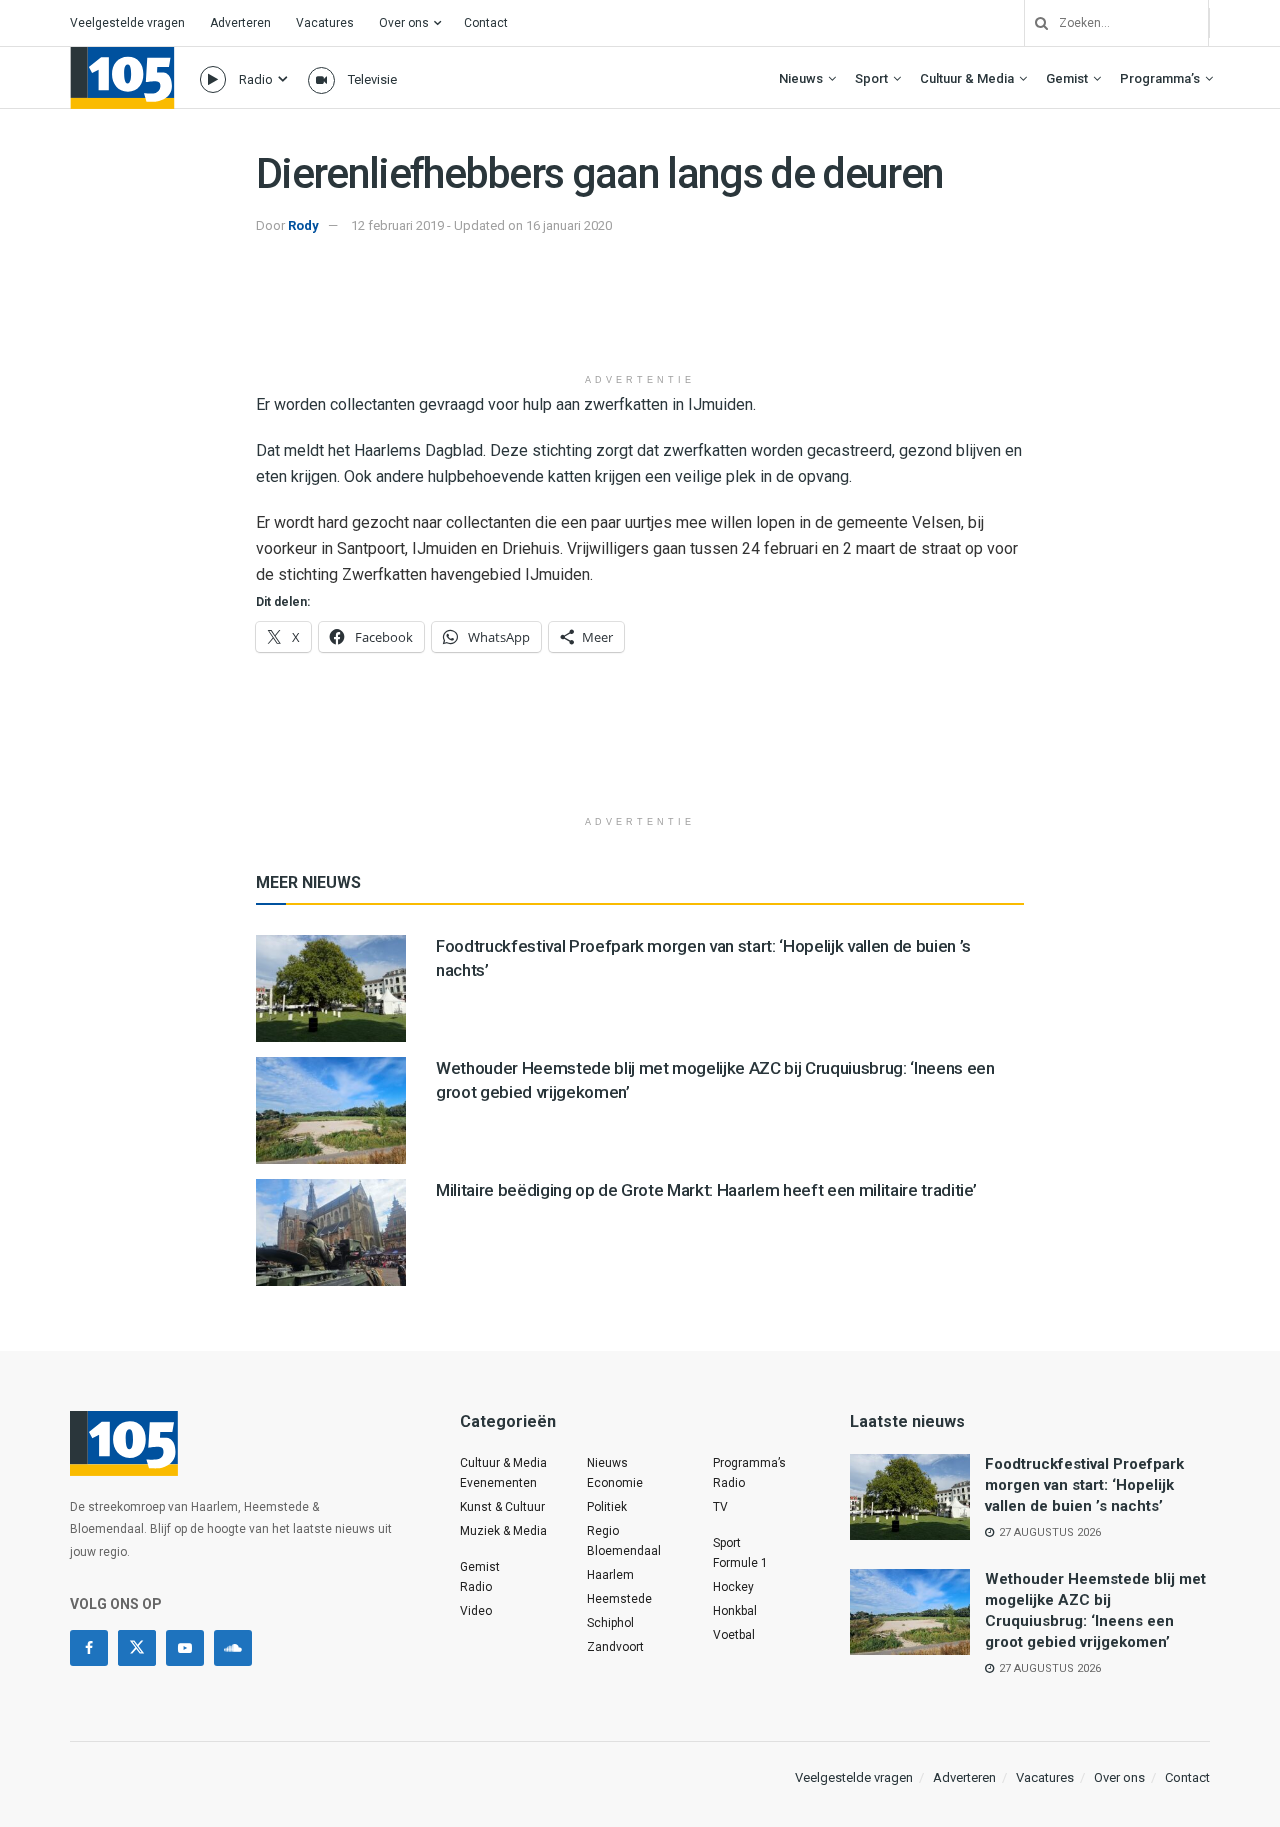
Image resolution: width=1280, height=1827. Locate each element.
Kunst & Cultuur (502, 1507)
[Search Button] (1034, 23)
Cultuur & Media (967, 78)
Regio (603, 1531)
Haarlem (610, 1575)
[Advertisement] (640, 313)
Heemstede (619, 1599)
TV (720, 1507)
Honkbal (735, 1611)
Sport (871, 78)
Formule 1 (740, 1563)
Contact (486, 23)
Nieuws (801, 78)
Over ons (404, 23)
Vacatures (325, 23)
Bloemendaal (624, 1551)
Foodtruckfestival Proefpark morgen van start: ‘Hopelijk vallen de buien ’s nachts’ (1084, 1485)
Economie (615, 1483)
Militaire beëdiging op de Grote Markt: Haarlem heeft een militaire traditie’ (706, 1190)
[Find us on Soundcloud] (233, 1648)
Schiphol (610, 1623)
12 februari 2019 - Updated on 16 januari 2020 (481, 225)
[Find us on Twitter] (137, 1648)
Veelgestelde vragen (127, 23)
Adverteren (240, 23)
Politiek (607, 1507)
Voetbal (734, 1635)
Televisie (372, 79)
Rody (303, 225)
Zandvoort (615, 1647)
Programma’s (1160, 78)
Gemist (1067, 78)
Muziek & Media (503, 1531)
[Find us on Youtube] (185, 1648)
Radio (256, 79)
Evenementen (498, 1483)
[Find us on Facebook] (89, 1648)
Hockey (733, 1587)
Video (476, 1611)
